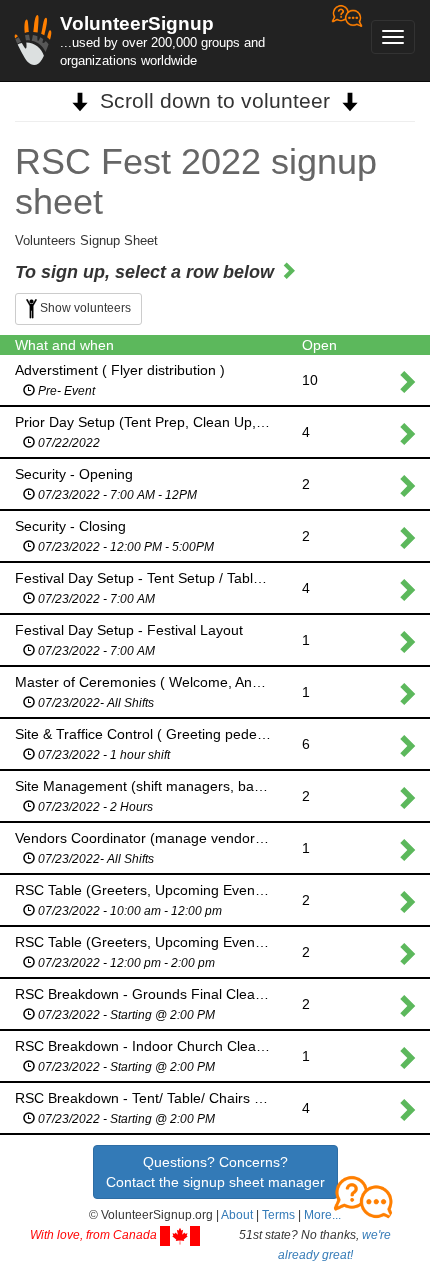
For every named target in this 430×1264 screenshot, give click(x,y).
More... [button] (322, 1215)
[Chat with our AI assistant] (347, 40)
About (237, 1215)
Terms (278, 1215)
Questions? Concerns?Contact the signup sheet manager (215, 1172)
